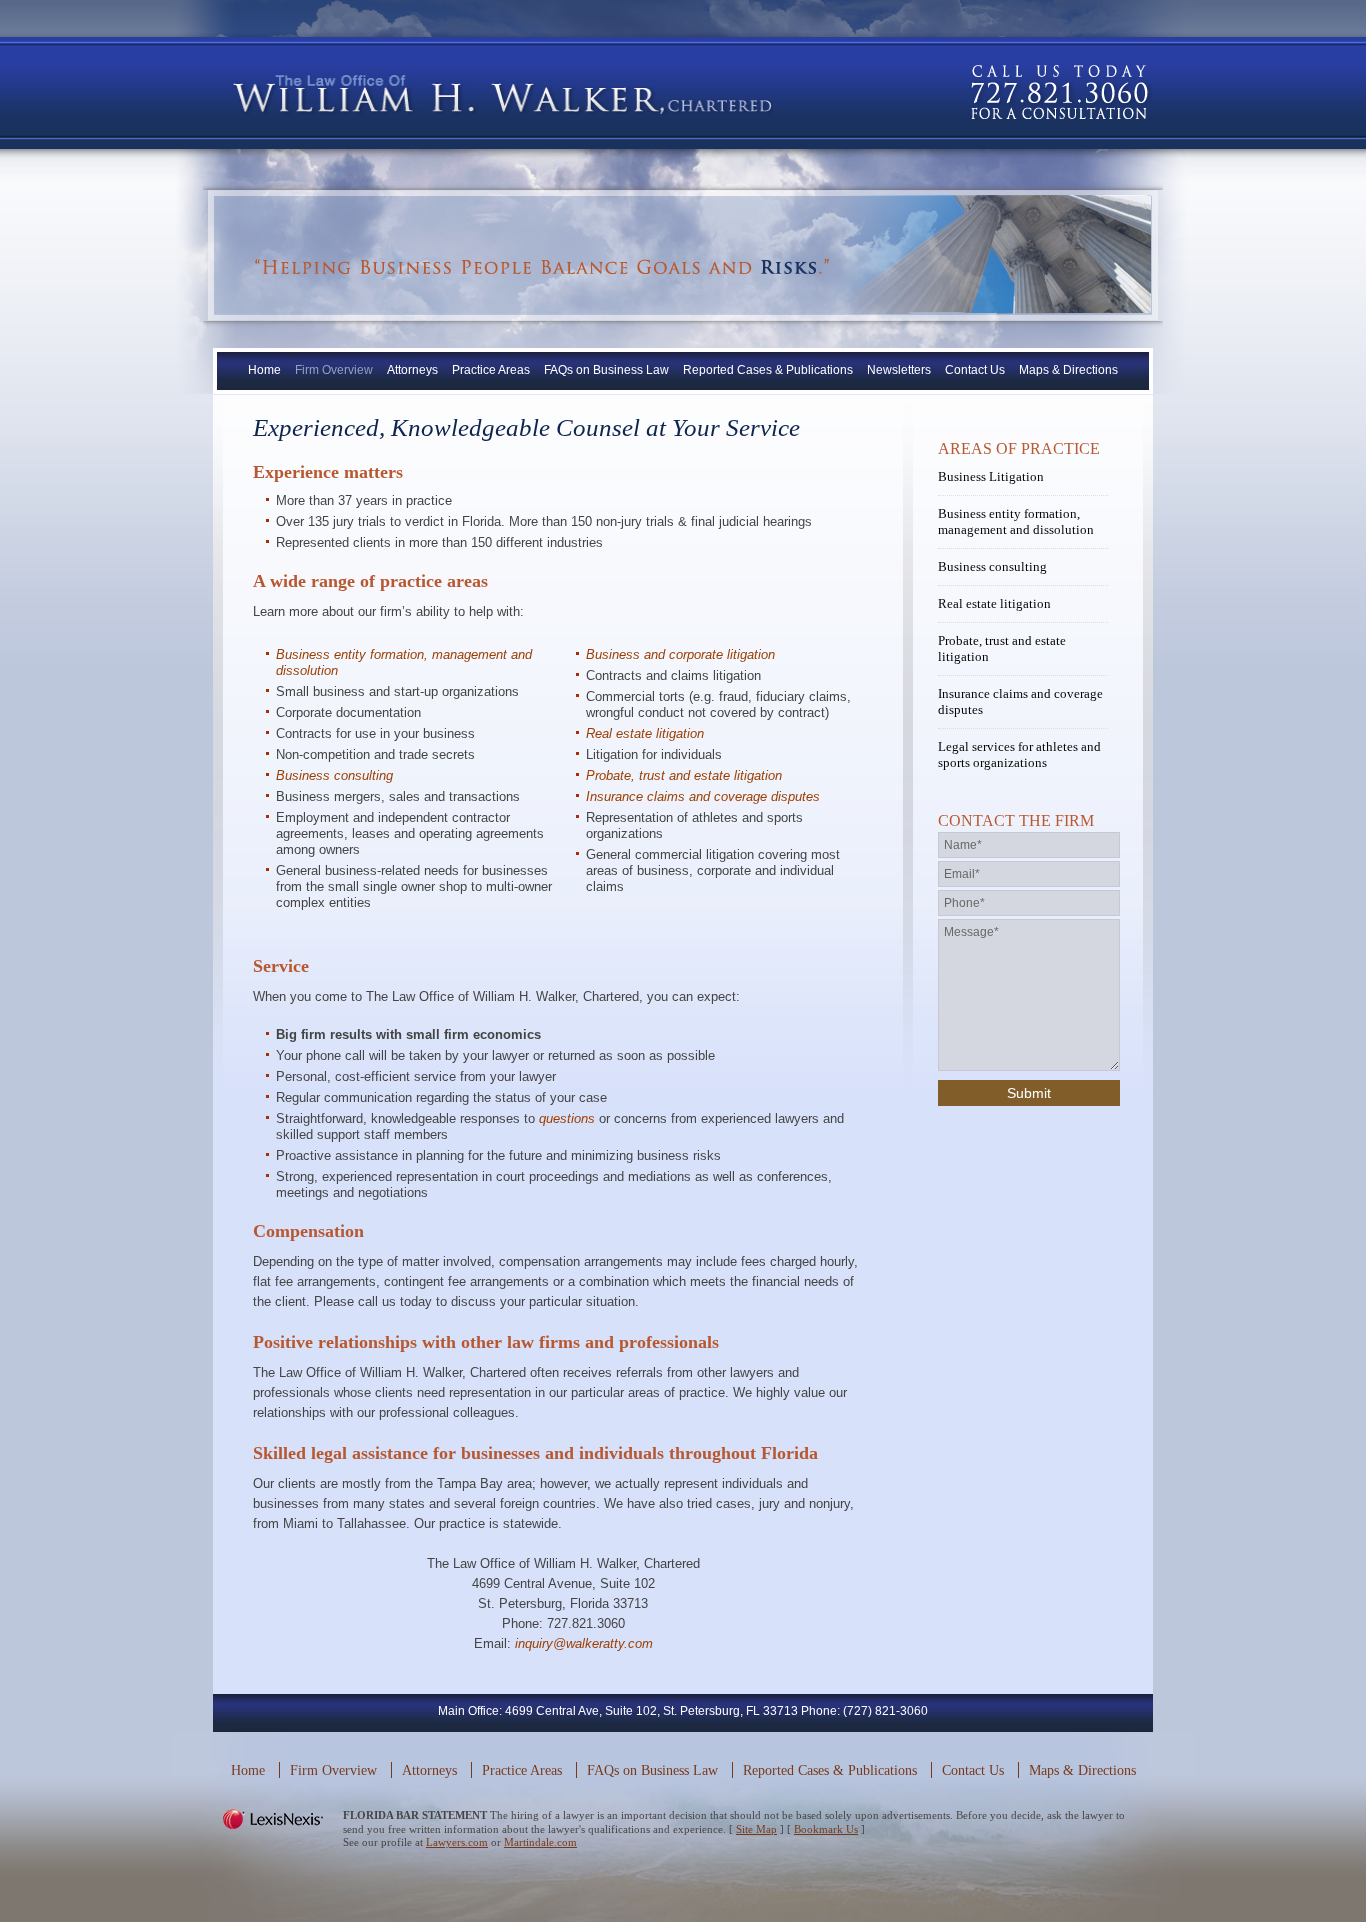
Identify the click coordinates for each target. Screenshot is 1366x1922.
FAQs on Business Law (606, 370)
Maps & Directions (1068, 370)
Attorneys (412, 370)
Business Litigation (991, 476)
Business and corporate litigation (680, 654)
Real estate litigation (645, 733)
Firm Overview (334, 370)
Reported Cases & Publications (768, 370)
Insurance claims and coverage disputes (703, 796)
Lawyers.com (457, 1842)
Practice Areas (491, 370)
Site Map (756, 1829)
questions (567, 1118)
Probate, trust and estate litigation (684, 775)
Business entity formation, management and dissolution (1016, 521)
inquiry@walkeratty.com (584, 1643)
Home (264, 370)
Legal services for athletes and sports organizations (1019, 754)
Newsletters (899, 370)
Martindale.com (540, 1842)
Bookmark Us (826, 1829)
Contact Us (975, 370)
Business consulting (334, 775)
